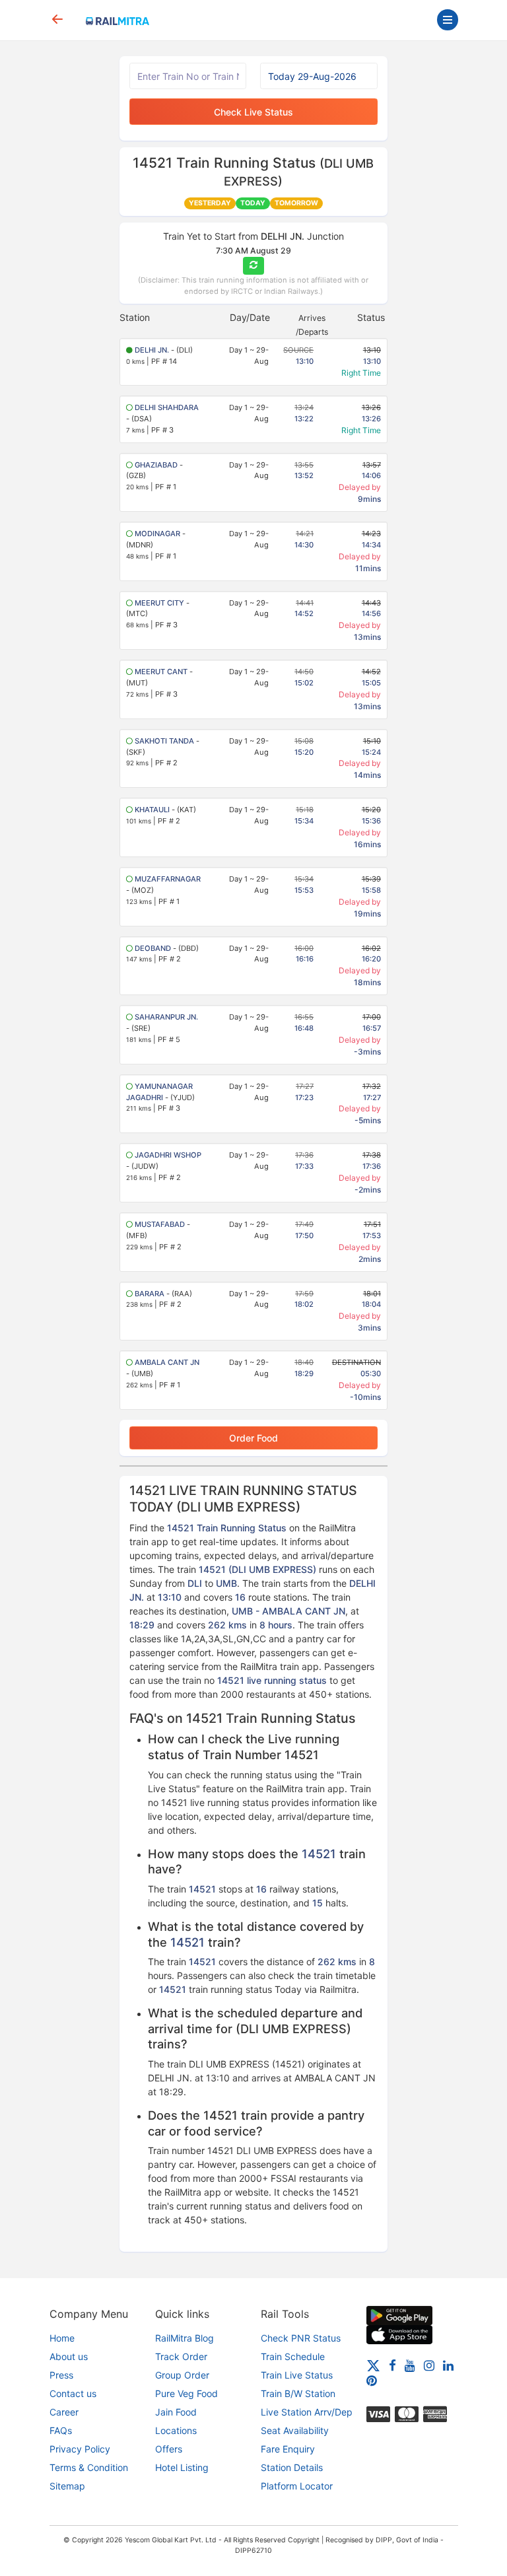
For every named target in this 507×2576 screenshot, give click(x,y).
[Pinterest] (372, 2380)
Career (64, 2412)
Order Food (253, 1438)
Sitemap (67, 2486)
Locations (176, 2430)
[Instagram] (429, 2365)
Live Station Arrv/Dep (307, 2412)
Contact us (73, 2393)
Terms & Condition (89, 2467)
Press (61, 2375)
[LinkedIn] (448, 2365)
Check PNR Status (301, 2338)
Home (62, 2338)
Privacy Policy (80, 2449)
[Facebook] (392, 2365)
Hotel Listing (182, 2467)
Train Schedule (293, 2356)
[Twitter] (373, 2365)
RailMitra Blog (185, 2338)
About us (69, 2356)
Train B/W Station (298, 2393)
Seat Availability (295, 2430)
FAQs (61, 2430)
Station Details (292, 2467)
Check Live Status (253, 112)
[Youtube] (410, 2365)
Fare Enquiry (288, 2449)
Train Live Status (297, 2375)
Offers (169, 2449)
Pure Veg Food (186, 2393)
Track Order (181, 2356)
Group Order (182, 2375)
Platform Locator (297, 2486)
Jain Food (176, 2412)
